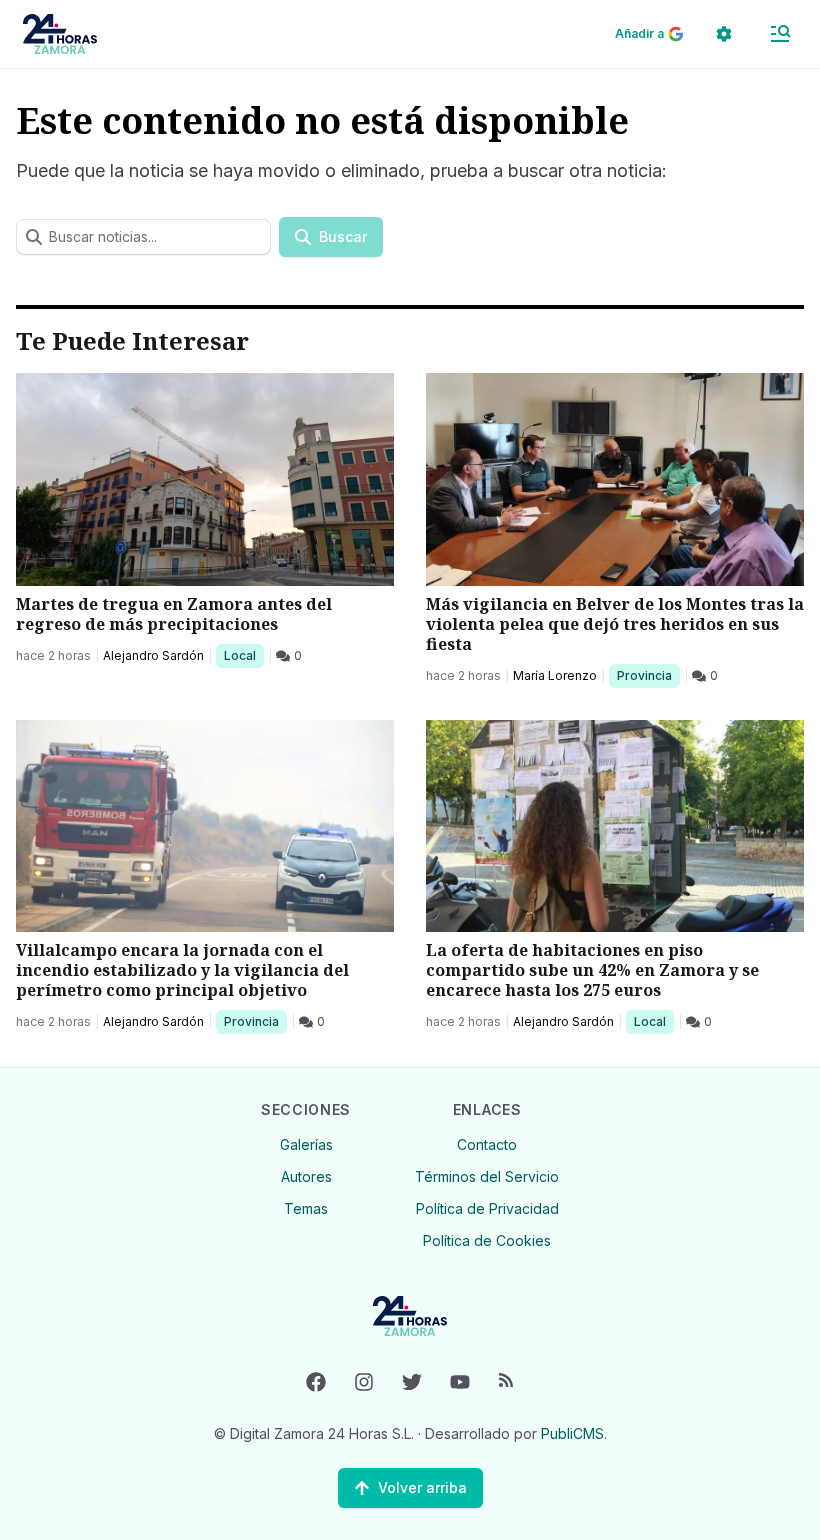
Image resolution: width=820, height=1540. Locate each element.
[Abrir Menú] (780, 34)
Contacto (487, 1144)
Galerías (306, 1144)
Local (243, 655)
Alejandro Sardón (153, 655)
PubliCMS (572, 1433)
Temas (306, 1208)
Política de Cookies (487, 1240)
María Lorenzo (555, 675)
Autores (306, 1176)
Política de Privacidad (487, 1208)
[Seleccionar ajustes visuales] (724, 34)
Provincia (647, 675)
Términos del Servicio (487, 1176)
